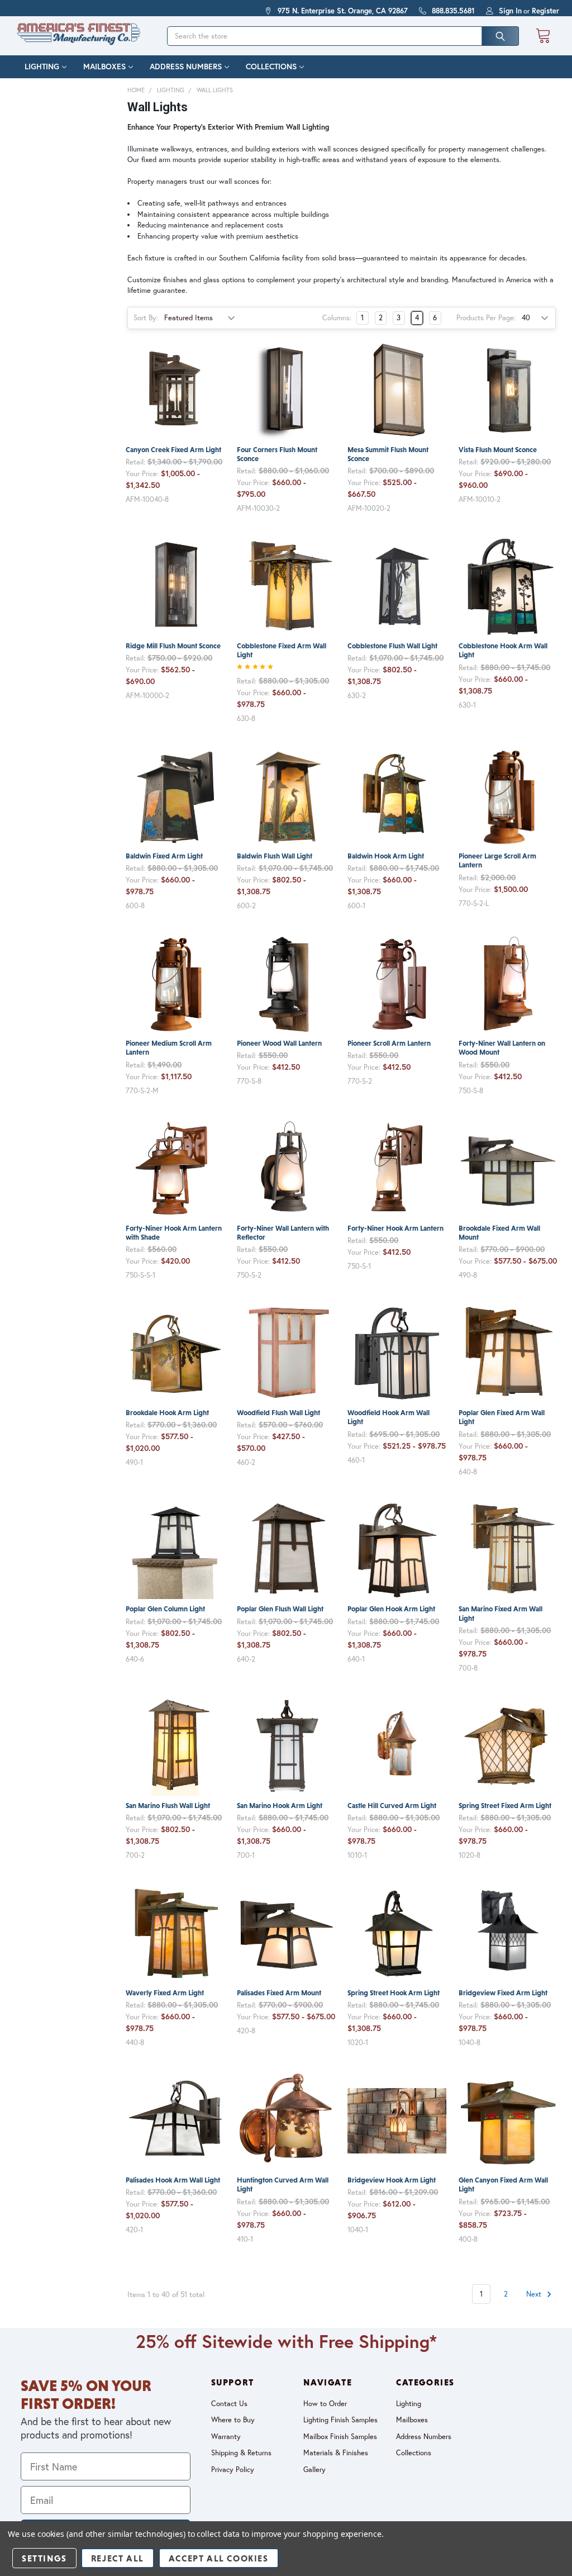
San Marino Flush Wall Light (168, 1806)
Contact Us (229, 2404)
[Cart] (543, 36)
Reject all (118, 2558)
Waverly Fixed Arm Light (165, 1993)
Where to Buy (233, 2420)
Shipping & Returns (241, 2453)
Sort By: (146, 318)
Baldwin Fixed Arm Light (164, 856)
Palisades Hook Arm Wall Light (173, 2180)
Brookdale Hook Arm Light (167, 1413)
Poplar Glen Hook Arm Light (391, 1609)
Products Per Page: (486, 318)
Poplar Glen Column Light (165, 1609)
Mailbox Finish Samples (340, 2437)
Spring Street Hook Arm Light (394, 1993)
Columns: (337, 318)
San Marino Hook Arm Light (280, 1806)
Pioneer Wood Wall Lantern (279, 1043)
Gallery (314, 2470)
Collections (271, 67)
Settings (44, 2558)
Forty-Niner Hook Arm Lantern (395, 1228)
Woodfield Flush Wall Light (278, 1413)
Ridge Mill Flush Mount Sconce (173, 646)
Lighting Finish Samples (340, 2420)
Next (535, 2294)
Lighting (42, 67)
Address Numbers (186, 67)
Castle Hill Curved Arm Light (392, 1806)
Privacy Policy (233, 2470)
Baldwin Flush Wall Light (275, 856)
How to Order (325, 2404)
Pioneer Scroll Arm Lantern (389, 1043)
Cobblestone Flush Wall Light (392, 646)
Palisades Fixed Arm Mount (279, 1993)
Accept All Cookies (219, 2558)
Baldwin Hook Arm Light (386, 856)
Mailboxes (104, 67)
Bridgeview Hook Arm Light (392, 2180)
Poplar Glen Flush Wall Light (280, 1609)
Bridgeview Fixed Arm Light (503, 1993)
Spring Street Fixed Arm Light (505, 1806)
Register (545, 11)
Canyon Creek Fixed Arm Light (173, 450)
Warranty (226, 2437)
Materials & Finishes (336, 2453)
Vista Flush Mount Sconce (498, 450)
